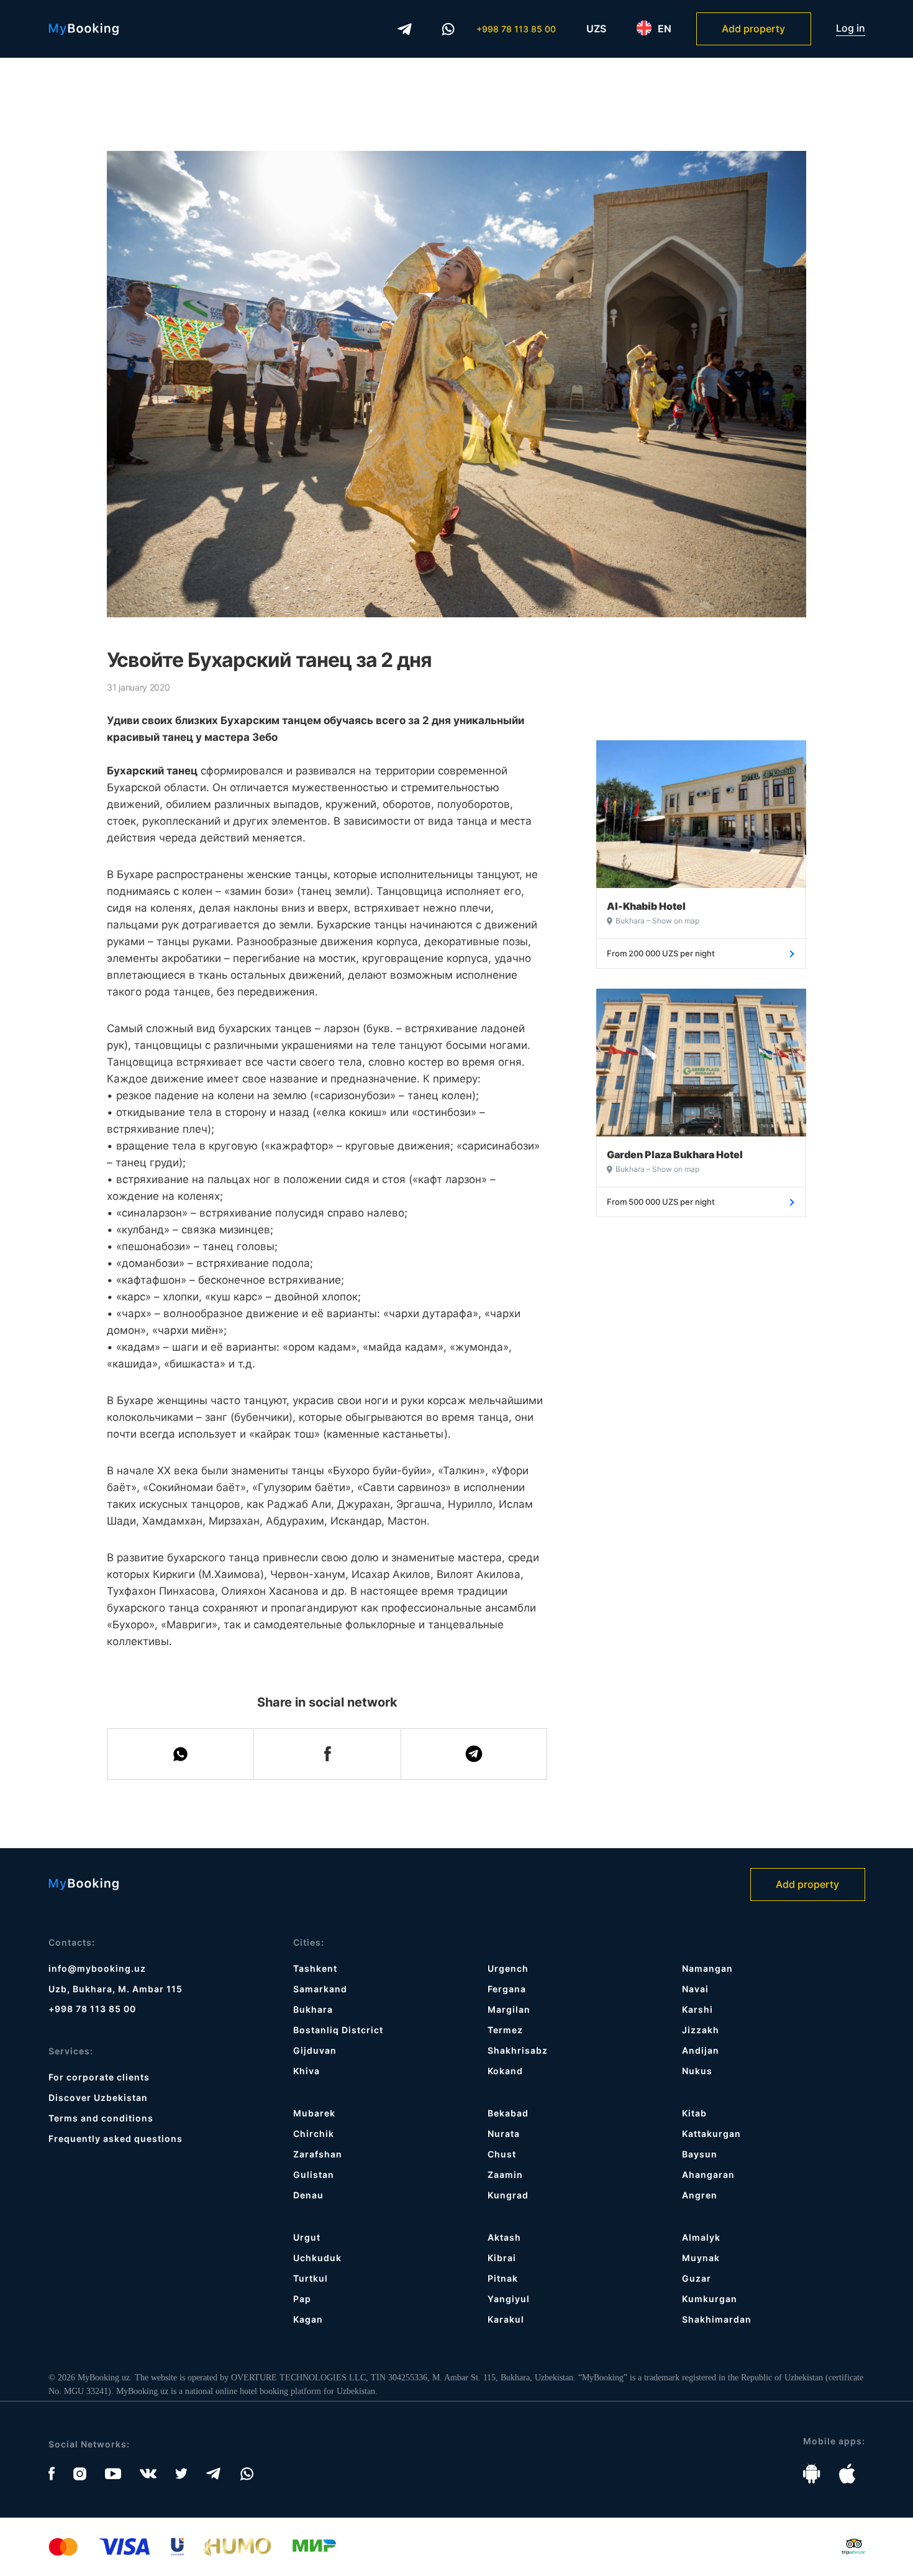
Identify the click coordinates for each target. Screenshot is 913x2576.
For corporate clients (99, 2077)
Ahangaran (708, 2175)
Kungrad (508, 2195)
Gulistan (314, 2175)
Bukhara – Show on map (657, 921)
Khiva (307, 2071)
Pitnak (503, 2278)
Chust (502, 2154)
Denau (308, 2195)
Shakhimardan (717, 2319)
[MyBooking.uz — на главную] (84, 29)
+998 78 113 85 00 (516, 29)
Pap (302, 2299)
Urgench (508, 1968)
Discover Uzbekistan (98, 2098)
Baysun (700, 2154)
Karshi (697, 2009)
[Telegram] (405, 29)
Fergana (507, 1989)
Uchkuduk (317, 2258)
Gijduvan (315, 2050)
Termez (505, 2030)
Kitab (694, 2113)
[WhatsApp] (448, 29)
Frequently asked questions (116, 2138)
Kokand (505, 2071)
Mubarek (314, 2113)
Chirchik (314, 2134)
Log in (851, 28)
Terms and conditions (101, 2118)
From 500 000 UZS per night (661, 1202)
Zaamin (505, 2175)
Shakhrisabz (518, 2050)
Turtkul (311, 2278)
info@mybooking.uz (97, 1968)
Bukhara (313, 2009)
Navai (695, 1989)
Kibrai (502, 2258)
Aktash (504, 2237)
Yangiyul (509, 2299)
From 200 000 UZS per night (661, 953)
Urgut (307, 2237)
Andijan (701, 2050)
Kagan (308, 2319)
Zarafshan (318, 2154)
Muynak (701, 2258)
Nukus (697, 2071)
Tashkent (315, 1968)
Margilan (509, 2009)
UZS (596, 29)
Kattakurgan (711, 2134)
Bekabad (508, 2113)
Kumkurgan (710, 2299)
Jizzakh (701, 2030)
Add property (753, 29)
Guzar (697, 2278)
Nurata (504, 2134)
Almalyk (701, 2237)
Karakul (506, 2319)
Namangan (707, 1968)
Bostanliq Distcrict (338, 2030)
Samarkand (320, 1989)
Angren (700, 2195)
